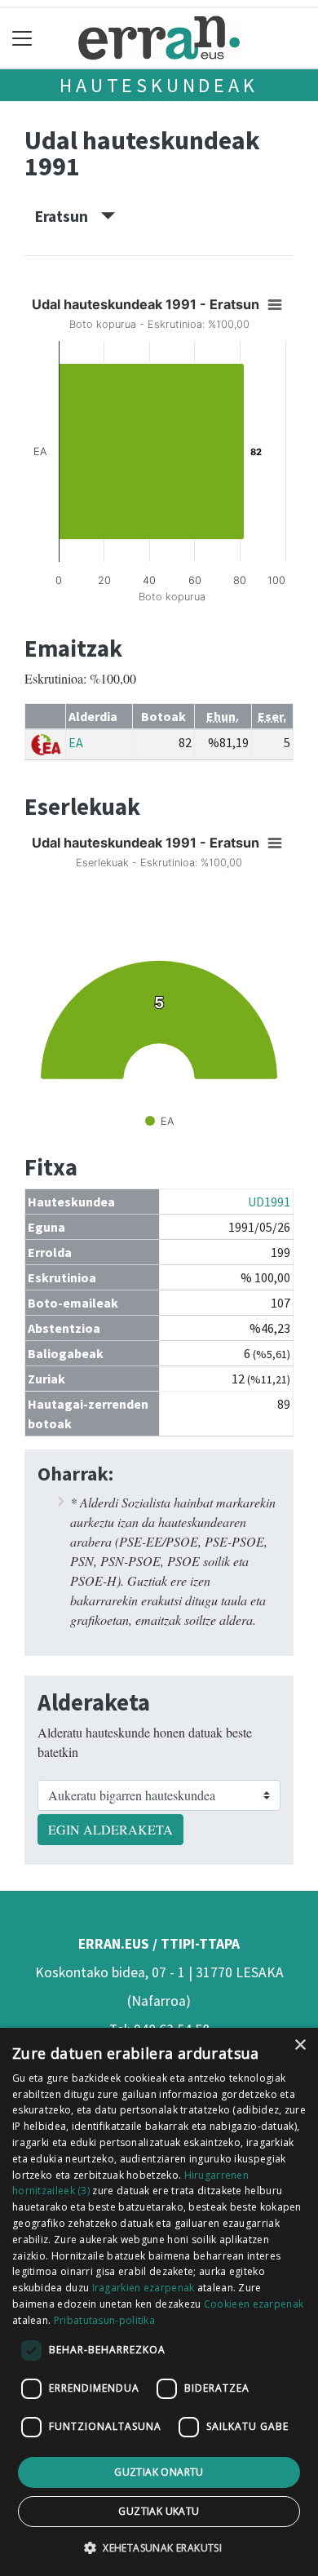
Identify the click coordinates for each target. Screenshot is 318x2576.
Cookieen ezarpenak (254, 2304)
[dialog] (159, 2302)
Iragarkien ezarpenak (144, 2288)
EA (76, 742)
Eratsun (68, 216)
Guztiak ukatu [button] (159, 2511)
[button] (159, 2547)
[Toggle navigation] (22, 38)
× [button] (300, 2045)
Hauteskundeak (159, 85)
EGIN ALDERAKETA (110, 1829)
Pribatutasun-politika (104, 2320)
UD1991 (269, 1202)
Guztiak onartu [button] (159, 2472)
